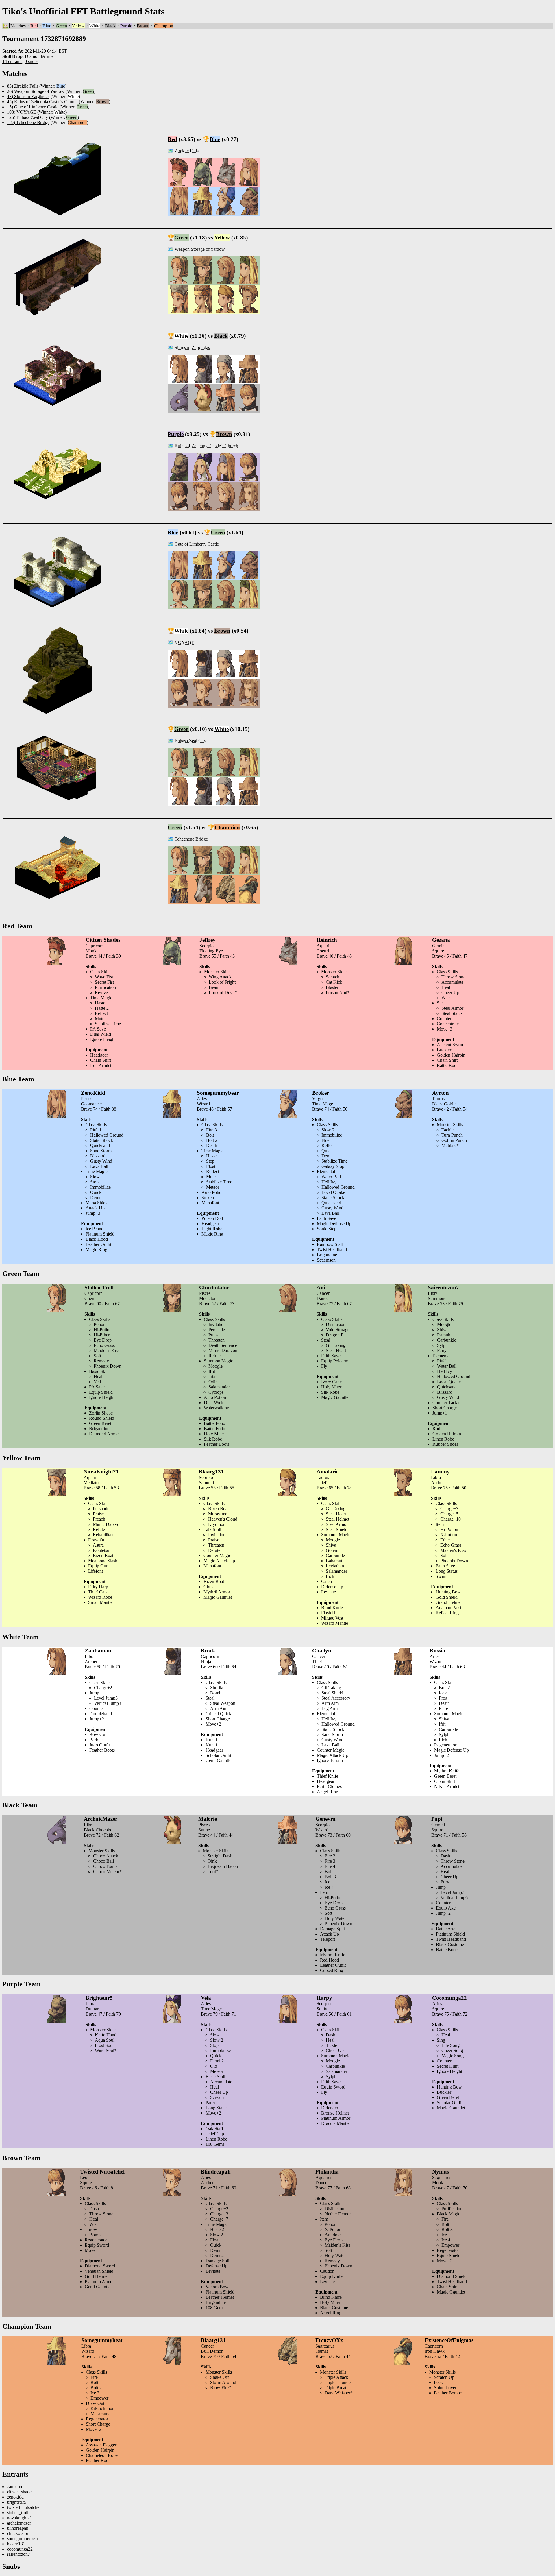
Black (110, 26)
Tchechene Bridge (191, 839)
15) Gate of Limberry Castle (33, 107)
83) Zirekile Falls (23, 86)
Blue (47, 26)
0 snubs (32, 61)
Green (61, 26)
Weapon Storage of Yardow (200, 249)
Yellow (78, 26)
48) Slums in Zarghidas (28, 96)
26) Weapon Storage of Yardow (36, 91)
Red (34, 26)
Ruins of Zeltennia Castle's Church (206, 446)
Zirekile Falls (187, 151)
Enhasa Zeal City (190, 741)
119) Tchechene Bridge (28, 122)
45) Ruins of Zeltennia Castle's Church (42, 102)
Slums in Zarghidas (192, 347)
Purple (126, 26)
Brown (143, 26)
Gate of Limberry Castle (197, 544)
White (95, 26)
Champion (164, 26)
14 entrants (12, 61)
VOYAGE (184, 642)
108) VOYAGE (22, 112)
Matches (18, 26)
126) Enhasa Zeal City (27, 117)
